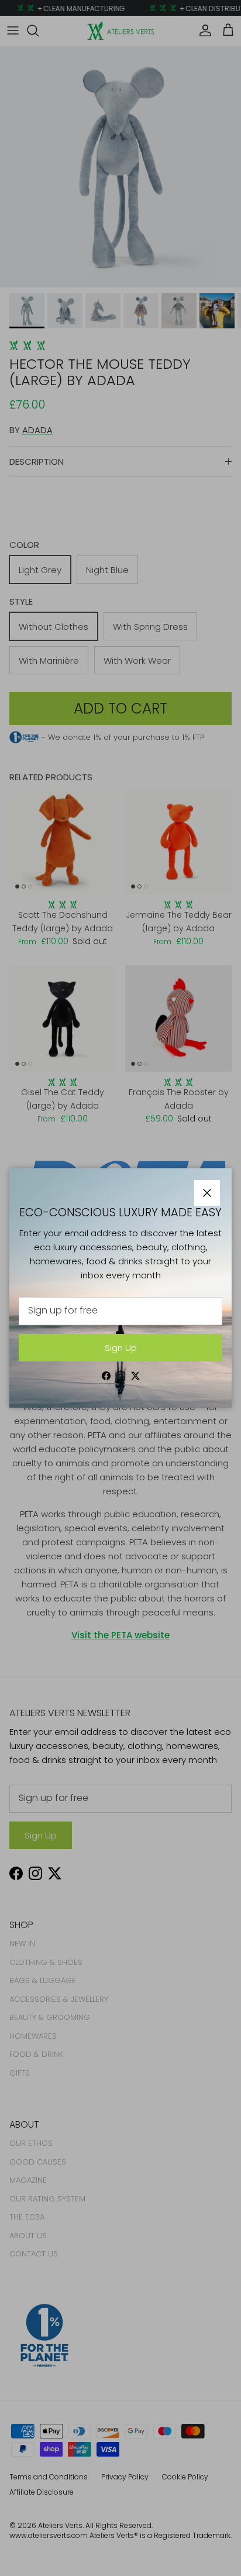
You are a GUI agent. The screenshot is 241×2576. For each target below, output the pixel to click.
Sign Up (121, 1348)
